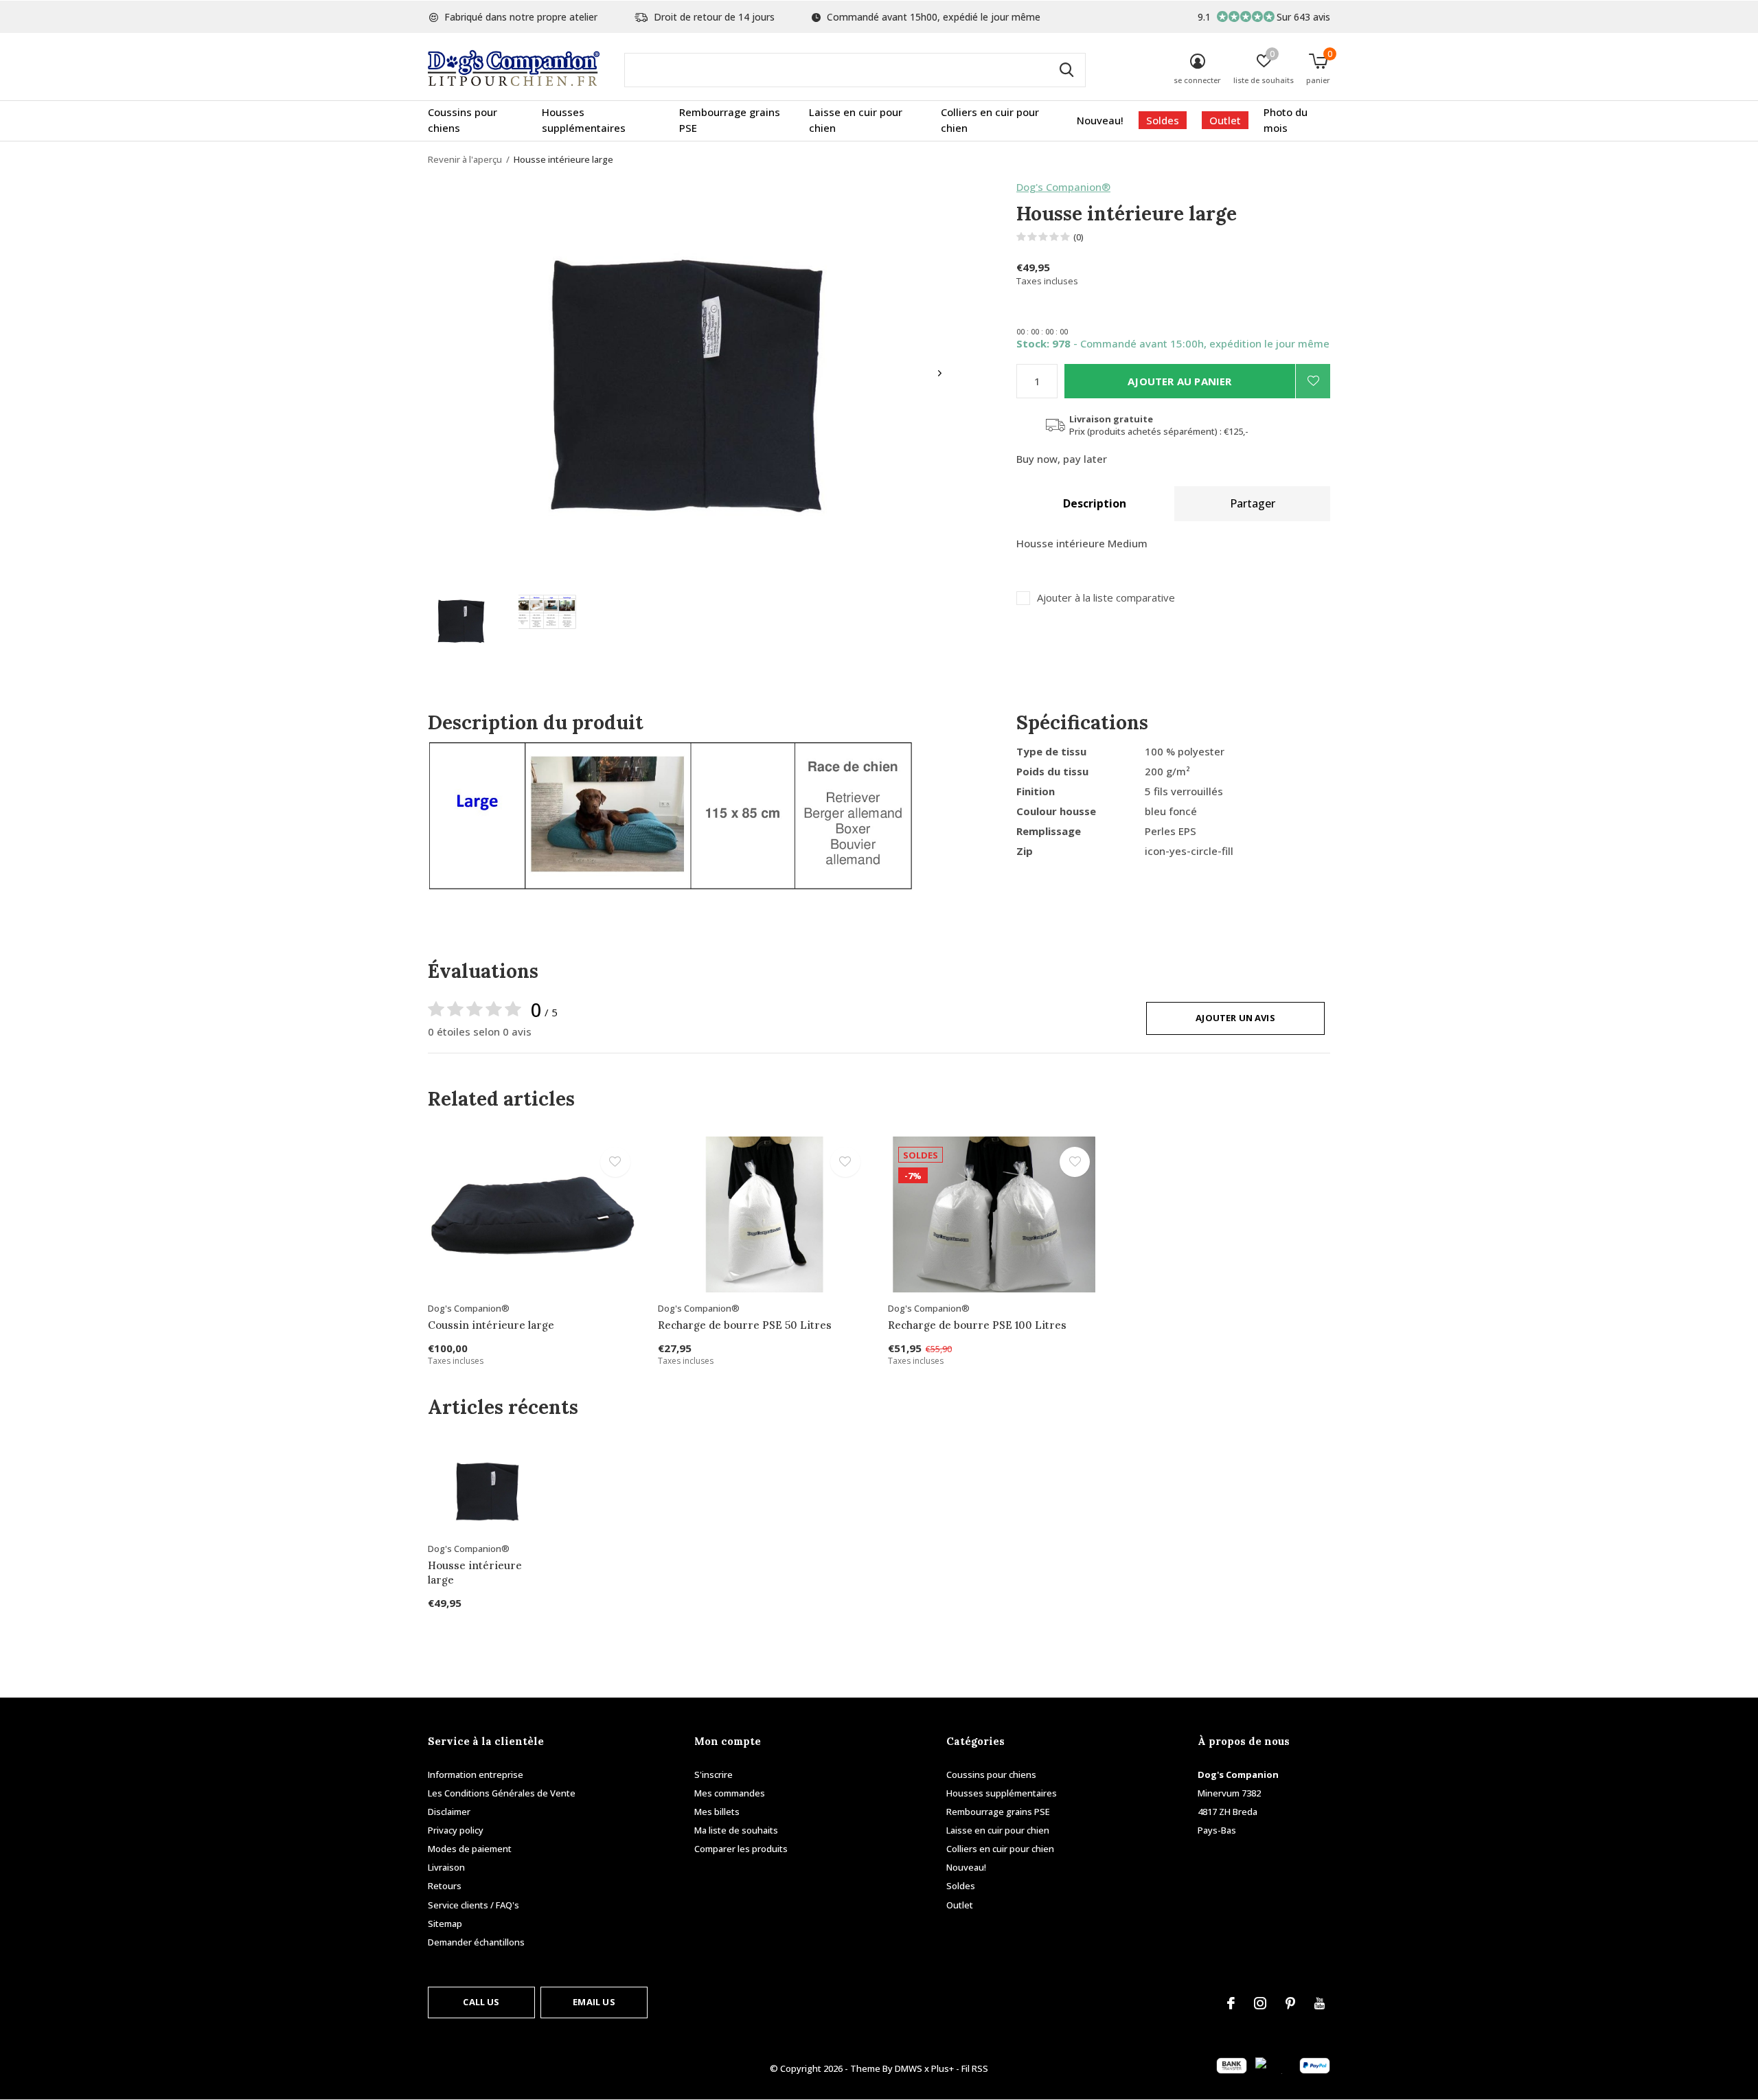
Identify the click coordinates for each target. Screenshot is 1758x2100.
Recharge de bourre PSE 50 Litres (745, 1325)
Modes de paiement (470, 1849)
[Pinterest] (1290, 2003)
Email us (594, 2002)
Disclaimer (449, 1812)
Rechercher (1066, 70)
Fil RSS (975, 2068)
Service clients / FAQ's (473, 1905)
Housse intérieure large (475, 1573)
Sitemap (445, 1924)
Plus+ (943, 2068)
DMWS (909, 2068)
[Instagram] (1260, 2003)
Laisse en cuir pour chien (856, 120)
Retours (445, 1886)
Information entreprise (476, 1774)
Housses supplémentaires (584, 120)
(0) (1078, 237)
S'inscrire (714, 1774)
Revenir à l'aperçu (465, 159)
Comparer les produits (741, 1849)
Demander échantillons (476, 1942)
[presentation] (940, 373)
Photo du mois (1286, 120)
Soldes (1163, 120)
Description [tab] (1095, 503)
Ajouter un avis (1235, 1018)
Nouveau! (1100, 120)
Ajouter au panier (1179, 381)
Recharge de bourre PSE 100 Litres (977, 1325)
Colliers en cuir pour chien (990, 120)
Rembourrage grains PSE (730, 120)
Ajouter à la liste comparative (1106, 598)
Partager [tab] (1253, 503)
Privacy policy (456, 1830)
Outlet (1225, 120)
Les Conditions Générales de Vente (502, 1793)
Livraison (446, 1867)
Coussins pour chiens (463, 120)
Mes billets (717, 1812)
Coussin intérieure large (491, 1325)
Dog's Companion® (1063, 187)
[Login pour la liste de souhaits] (1313, 381)
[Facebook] (1231, 2003)
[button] (461, 619)
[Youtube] (1320, 2003)
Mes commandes (730, 1793)
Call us (481, 2002)
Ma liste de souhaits (736, 1830)
